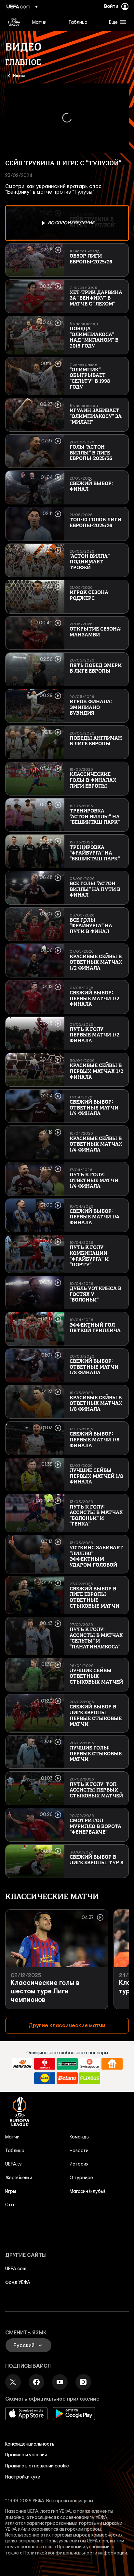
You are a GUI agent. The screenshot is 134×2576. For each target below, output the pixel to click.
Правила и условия (26, 2455)
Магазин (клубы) (87, 2191)
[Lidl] (45, 2078)
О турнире (81, 2178)
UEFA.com (16, 2269)
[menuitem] (45, 22)
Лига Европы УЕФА (14, 22)
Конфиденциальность (30, 2444)
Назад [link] (19, 75)
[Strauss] (45, 2064)
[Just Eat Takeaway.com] (112, 2064)
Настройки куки (23, 2477)
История (79, 2164)
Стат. (11, 2205)
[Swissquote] (90, 2064)
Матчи (12, 2137)
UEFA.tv (13, 2164)
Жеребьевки (19, 2178)
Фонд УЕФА (18, 2282)
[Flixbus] (90, 2078)
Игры (11, 2191)
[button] (116, 22)
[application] (67, 118)
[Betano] (67, 2078)
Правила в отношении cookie (37, 2466)
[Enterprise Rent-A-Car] (67, 2064)
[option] (67, 223)
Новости (79, 2151)
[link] (39, 22)
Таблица (15, 2151)
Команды (80, 2137)
